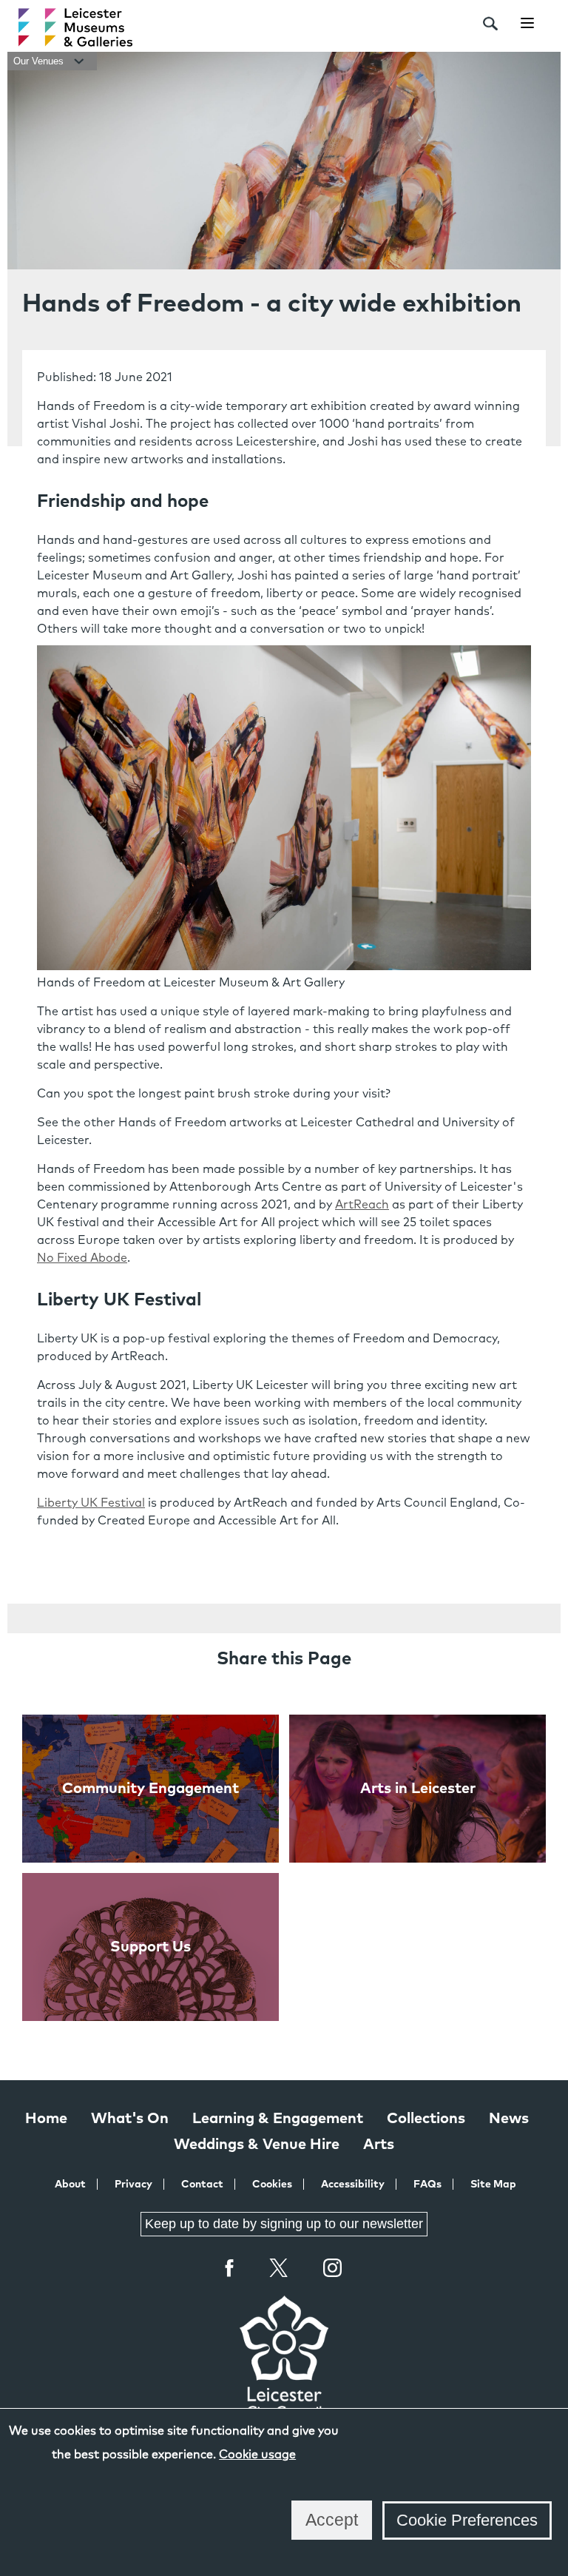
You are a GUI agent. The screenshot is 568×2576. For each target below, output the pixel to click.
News (509, 2119)
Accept (332, 2520)
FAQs (427, 2185)
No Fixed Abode (82, 1258)
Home (46, 2119)
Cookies (272, 2185)
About (70, 2185)
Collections (426, 2119)
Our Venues (40, 61)
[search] (490, 24)
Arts (379, 2145)
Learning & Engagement (278, 2119)
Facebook (230, 2268)
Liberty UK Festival (91, 1503)
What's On (130, 2119)
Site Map (493, 2185)
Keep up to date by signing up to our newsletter (284, 2224)
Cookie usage (257, 2455)
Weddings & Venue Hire (257, 2145)
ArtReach (362, 1205)
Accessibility (353, 2185)
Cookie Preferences (467, 2520)
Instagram (333, 2270)
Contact (202, 2185)
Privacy (133, 2185)
